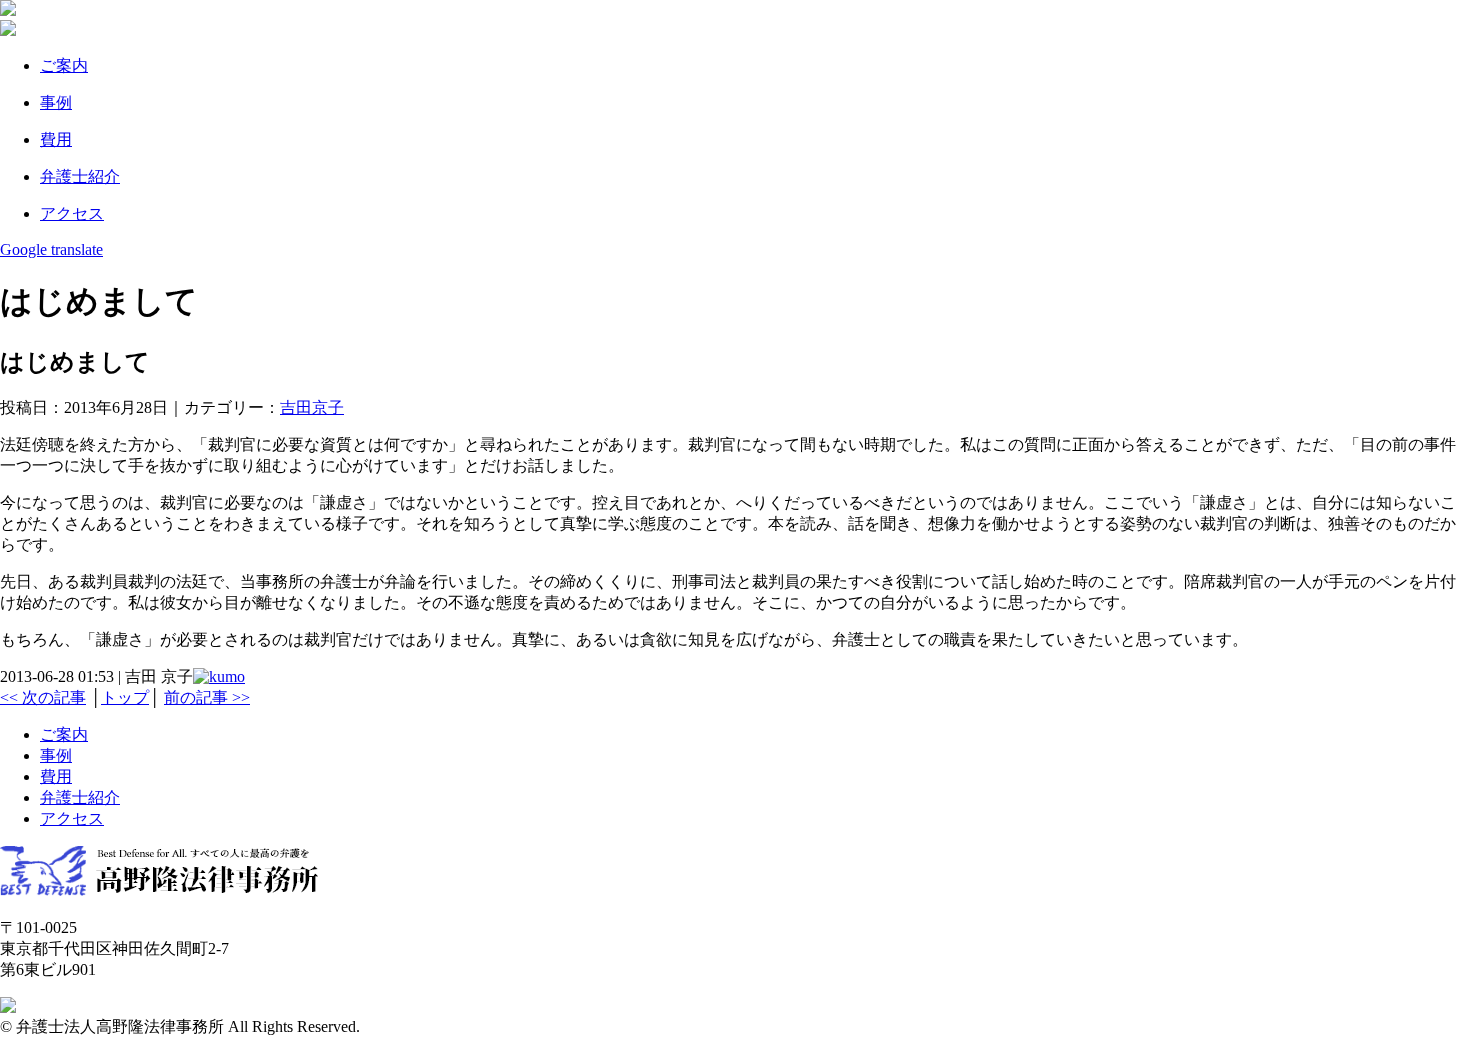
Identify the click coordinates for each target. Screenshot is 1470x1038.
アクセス (72, 213)
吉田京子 (312, 407)
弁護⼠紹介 (80, 176)
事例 (56, 102)
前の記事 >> (207, 697)
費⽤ (56, 139)
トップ (125, 697)
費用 (56, 776)
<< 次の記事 (43, 697)
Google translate (51, 249)
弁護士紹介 (80, 797)
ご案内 (64, 65)
